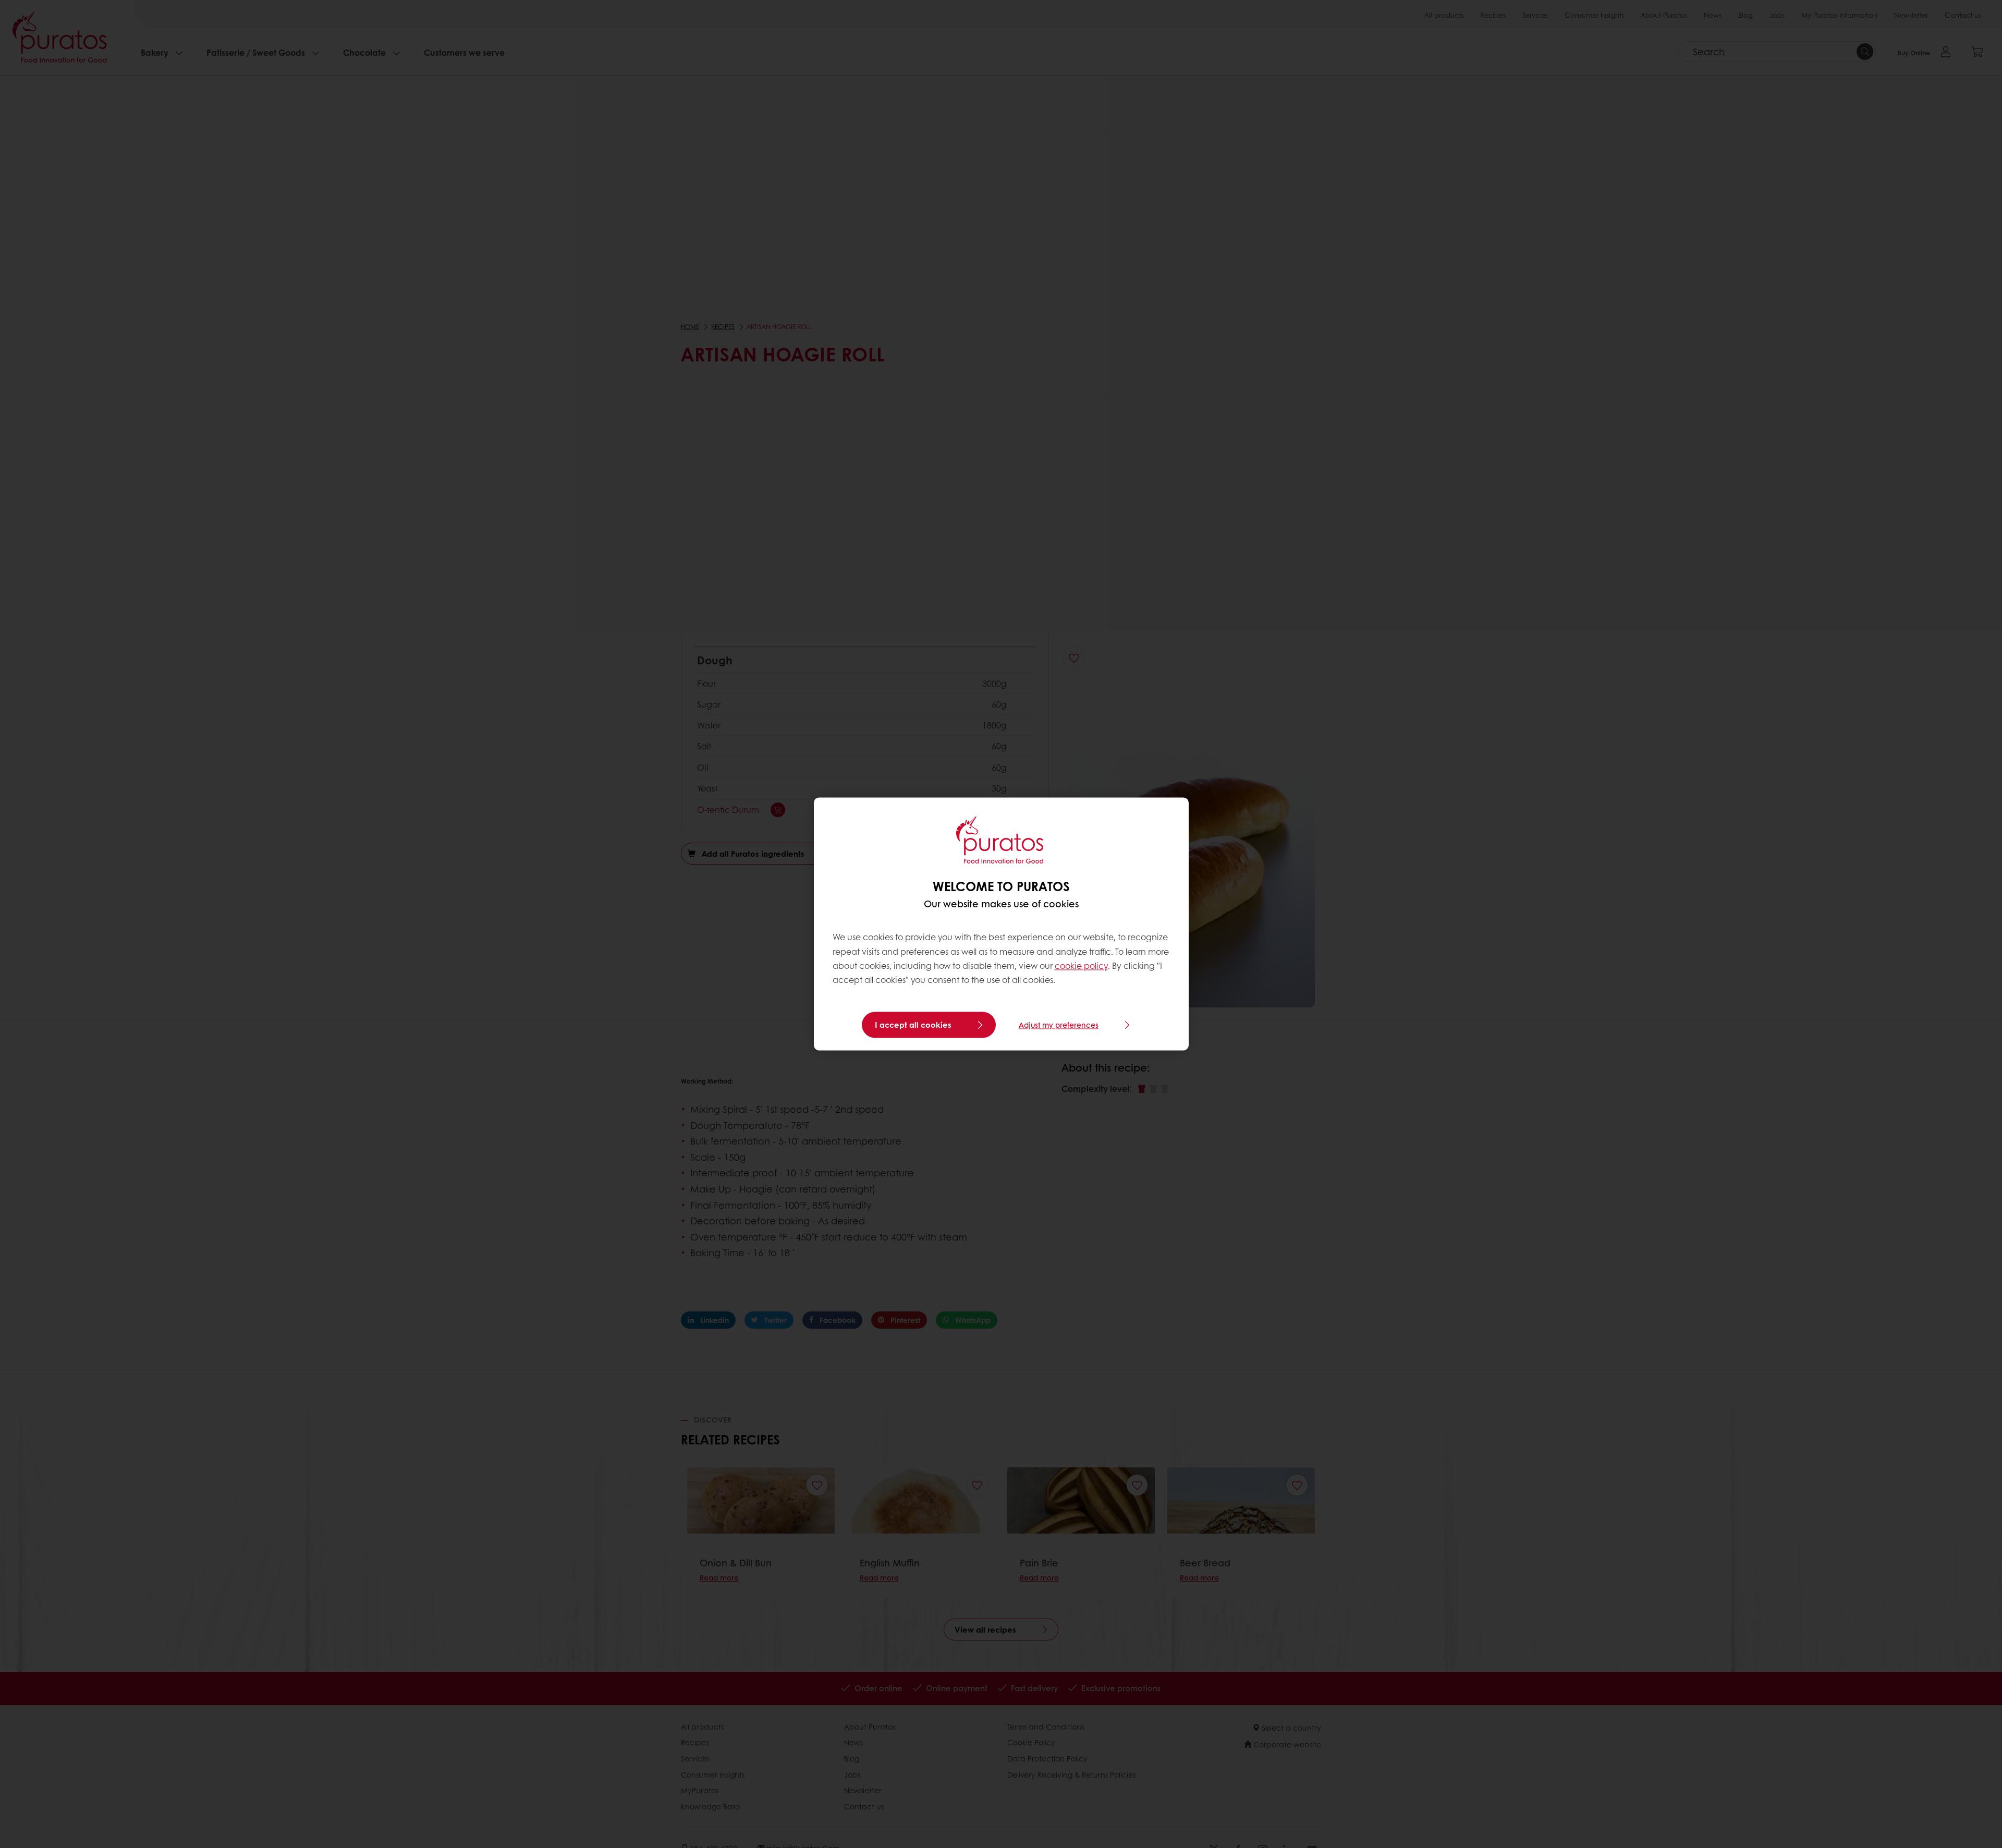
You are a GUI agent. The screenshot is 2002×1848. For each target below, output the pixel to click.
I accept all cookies (913, 1025)
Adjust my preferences (1059, 1025)
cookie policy (1081, 965)
